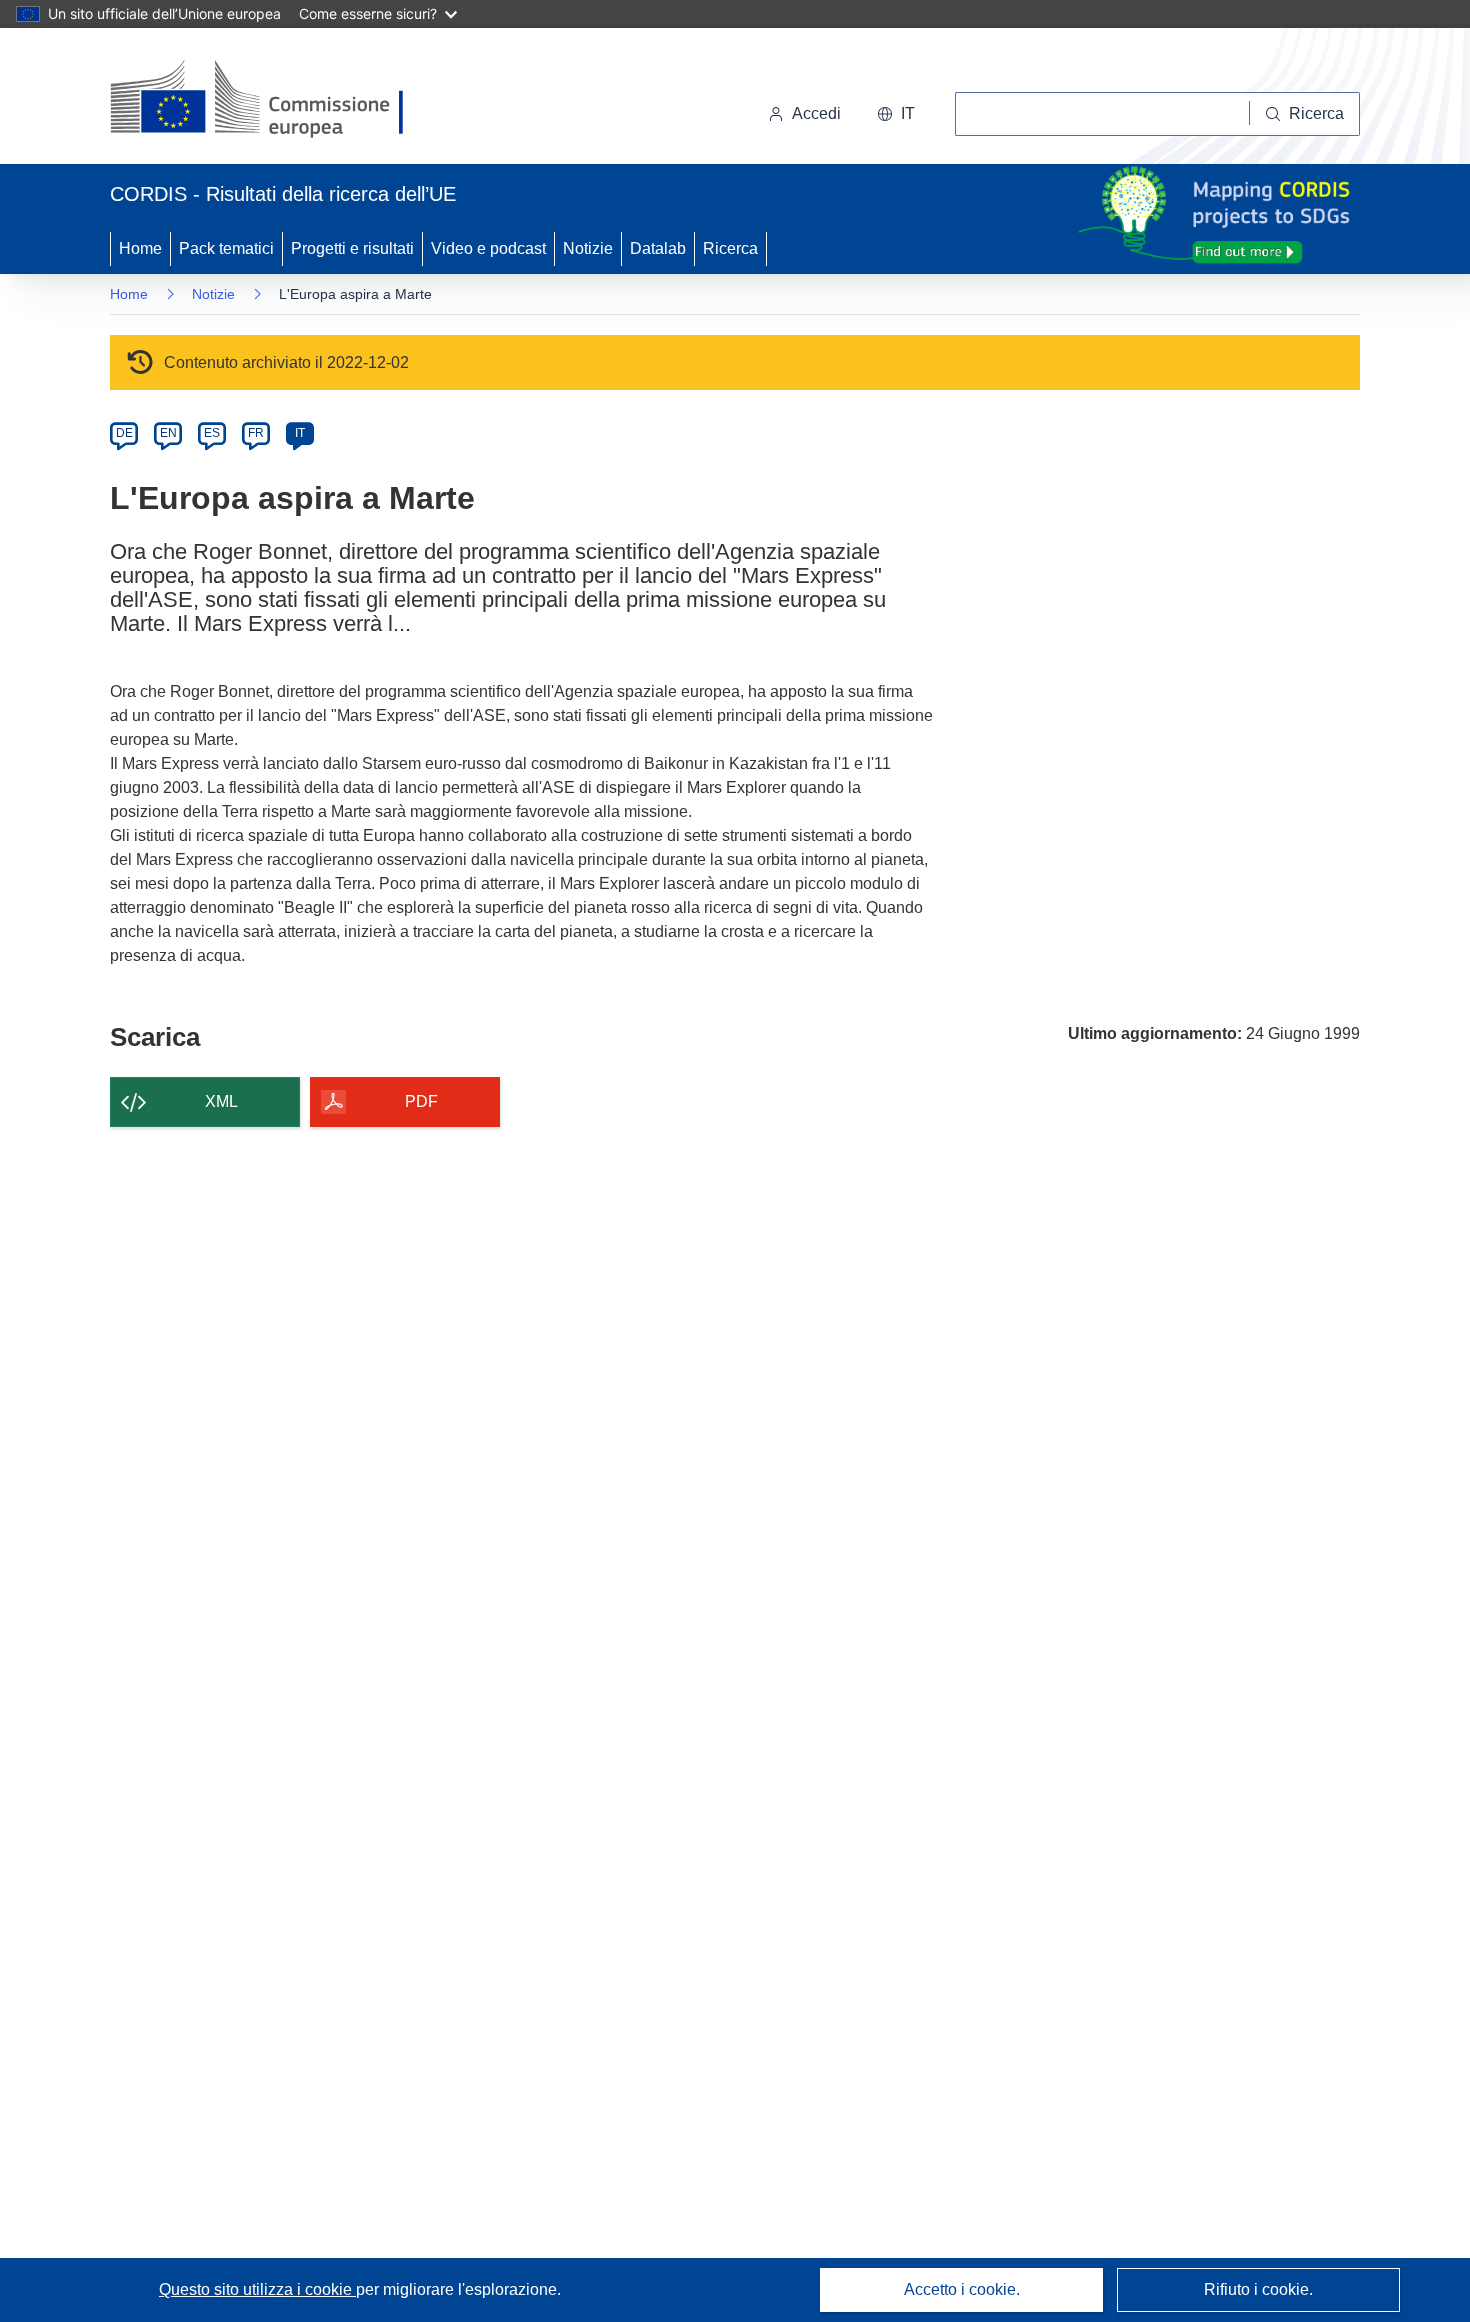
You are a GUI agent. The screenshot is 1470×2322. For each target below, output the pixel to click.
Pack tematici (226, 248)
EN (168, 433)
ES (212, 433)
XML (221, 1101)
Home (140, 248)
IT (300, 433)
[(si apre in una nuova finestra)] (269, 100)
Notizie (588, 248)
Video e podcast (488, 248)
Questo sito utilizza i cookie (257, 2289)
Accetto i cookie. (962, 2289)
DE (124, 433)
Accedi (816, 113)
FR (256, 433)
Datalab (658, 248)
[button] (896, 114)
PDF (421, 1101)
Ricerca (730, 248)
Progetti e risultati (352, 248)
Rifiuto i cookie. (1258, 2289)
